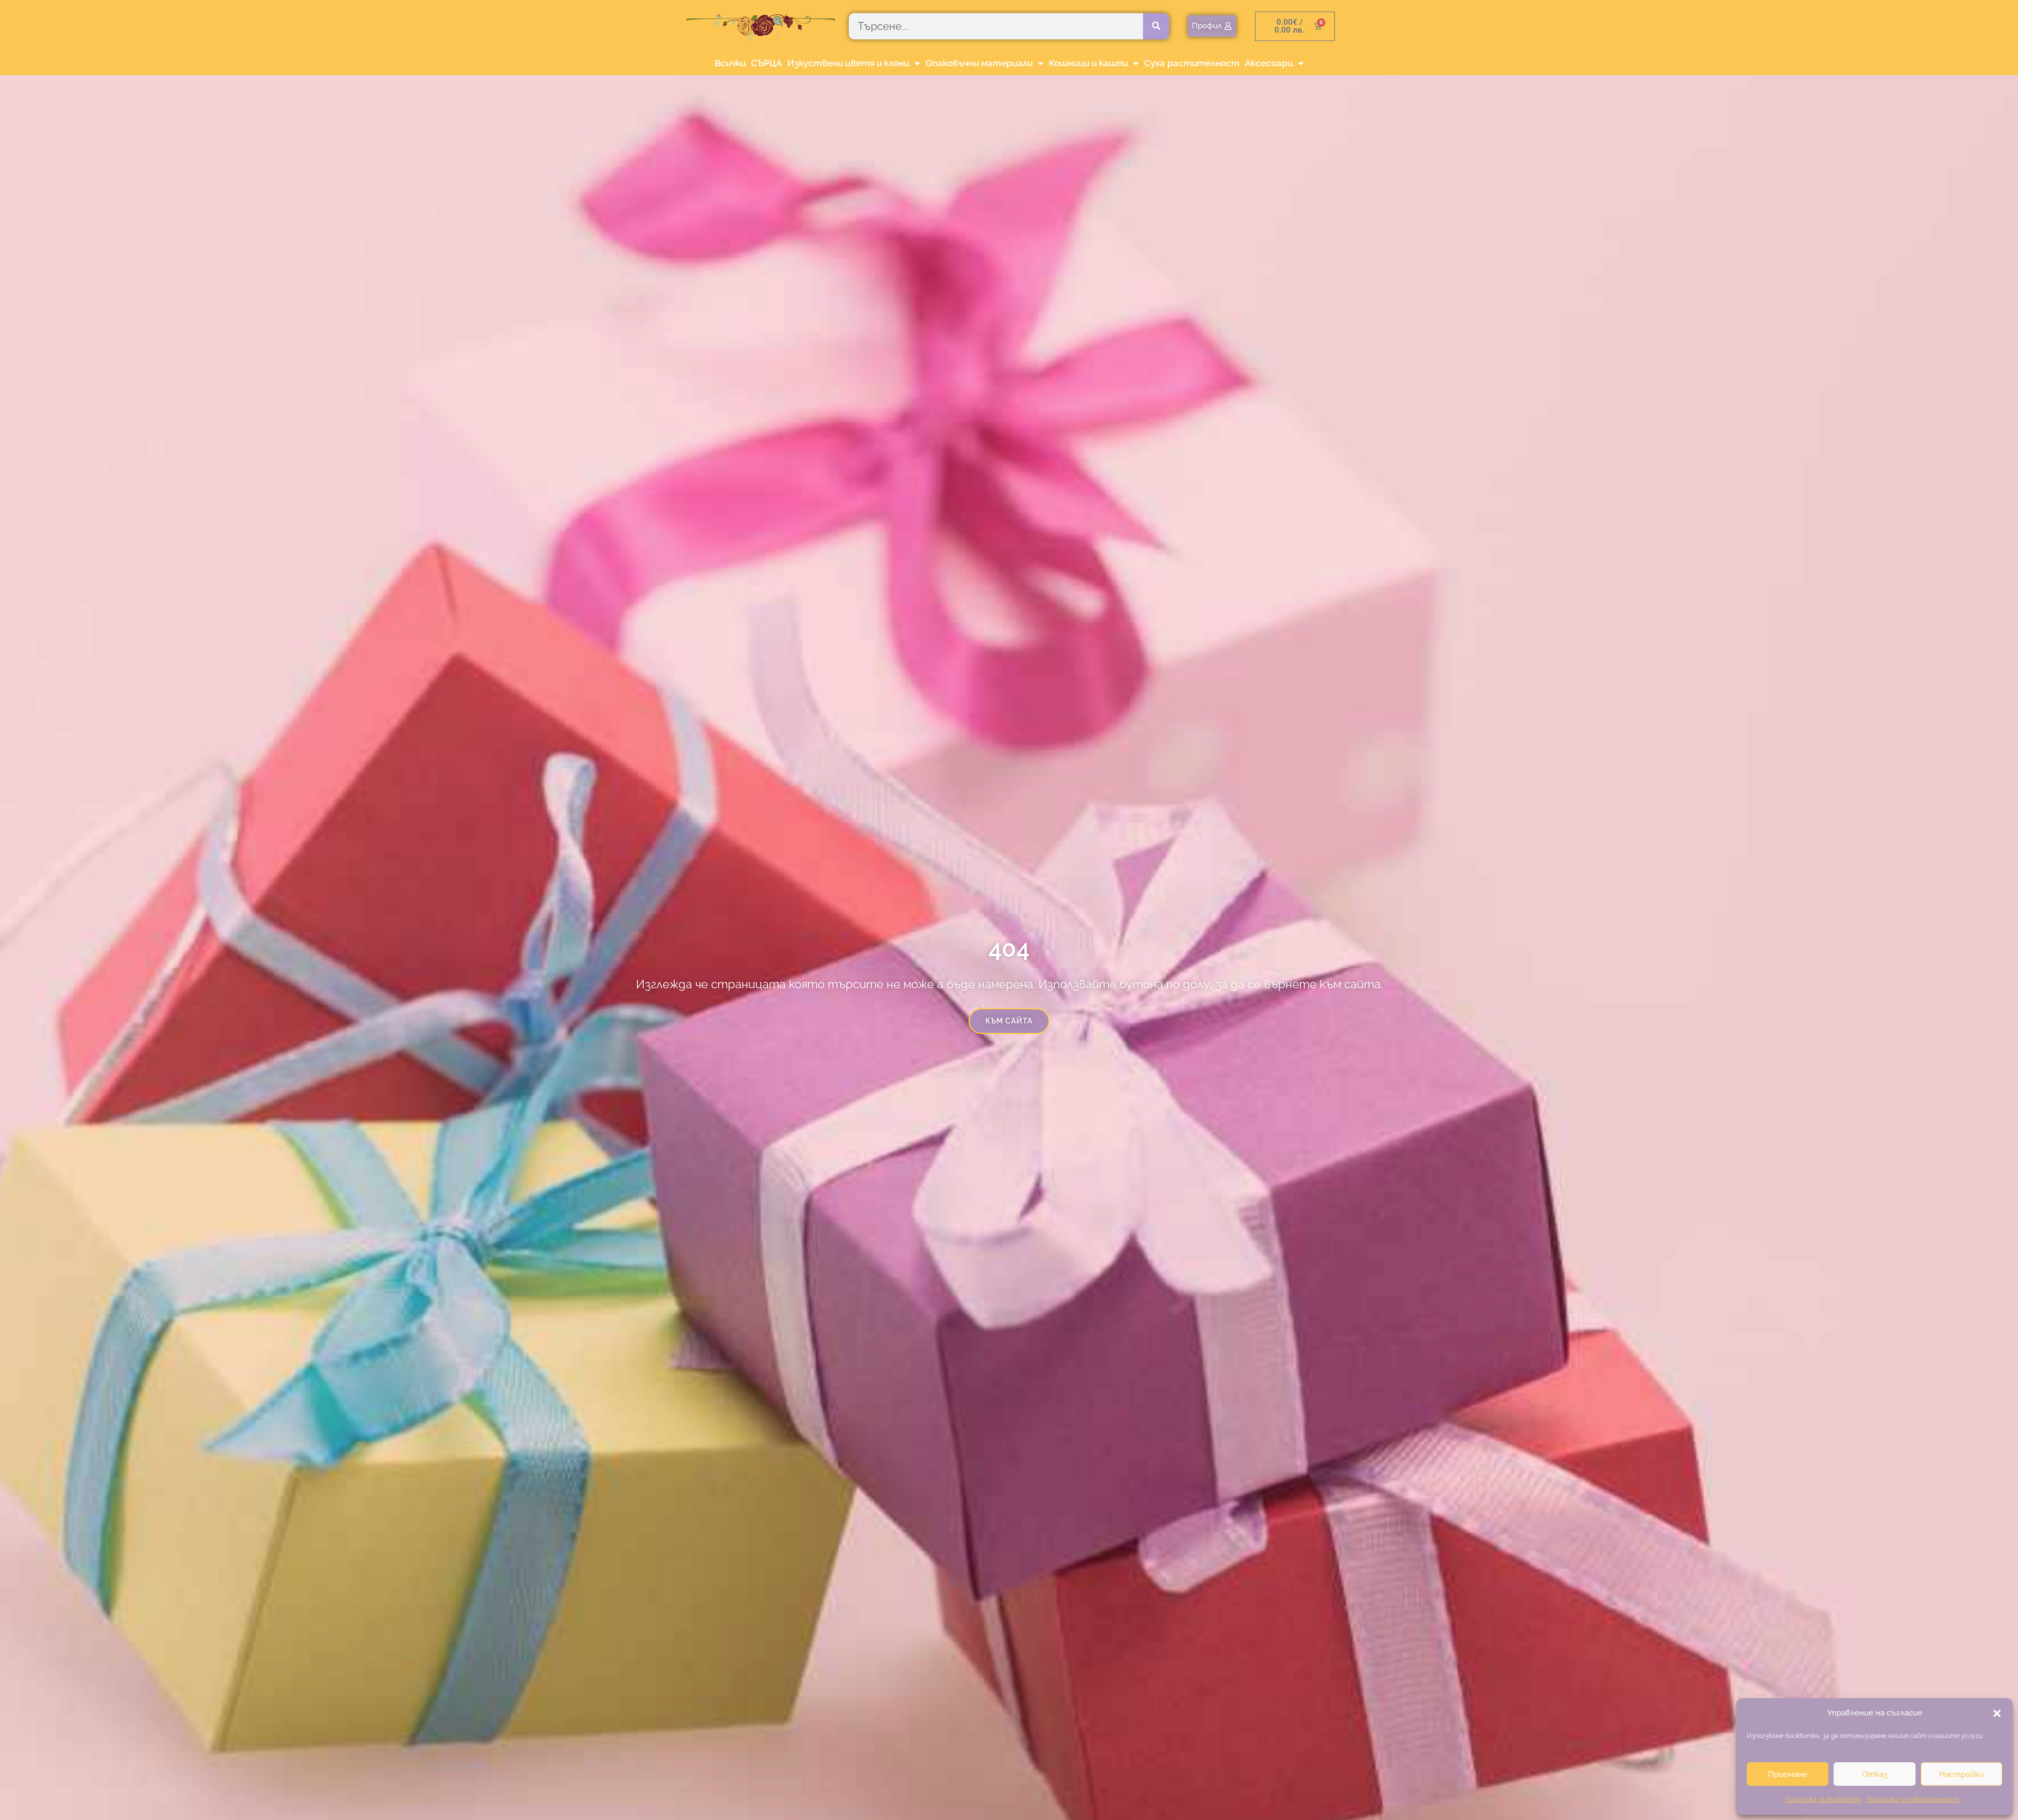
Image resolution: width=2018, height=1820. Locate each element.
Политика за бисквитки (1823, 1800)
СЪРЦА (766, 63)
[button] (1997, 1713)
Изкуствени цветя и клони (848, 63)
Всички (730, 63)
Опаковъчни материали (979, 63)
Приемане (1788, 1774)
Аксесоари (1269, 63)
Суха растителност (1192, 63)
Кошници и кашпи (1088, 63)
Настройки (1962, 1774)
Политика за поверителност (1913, 1800)
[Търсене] (1156, 26)
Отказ (1875, 1774)
